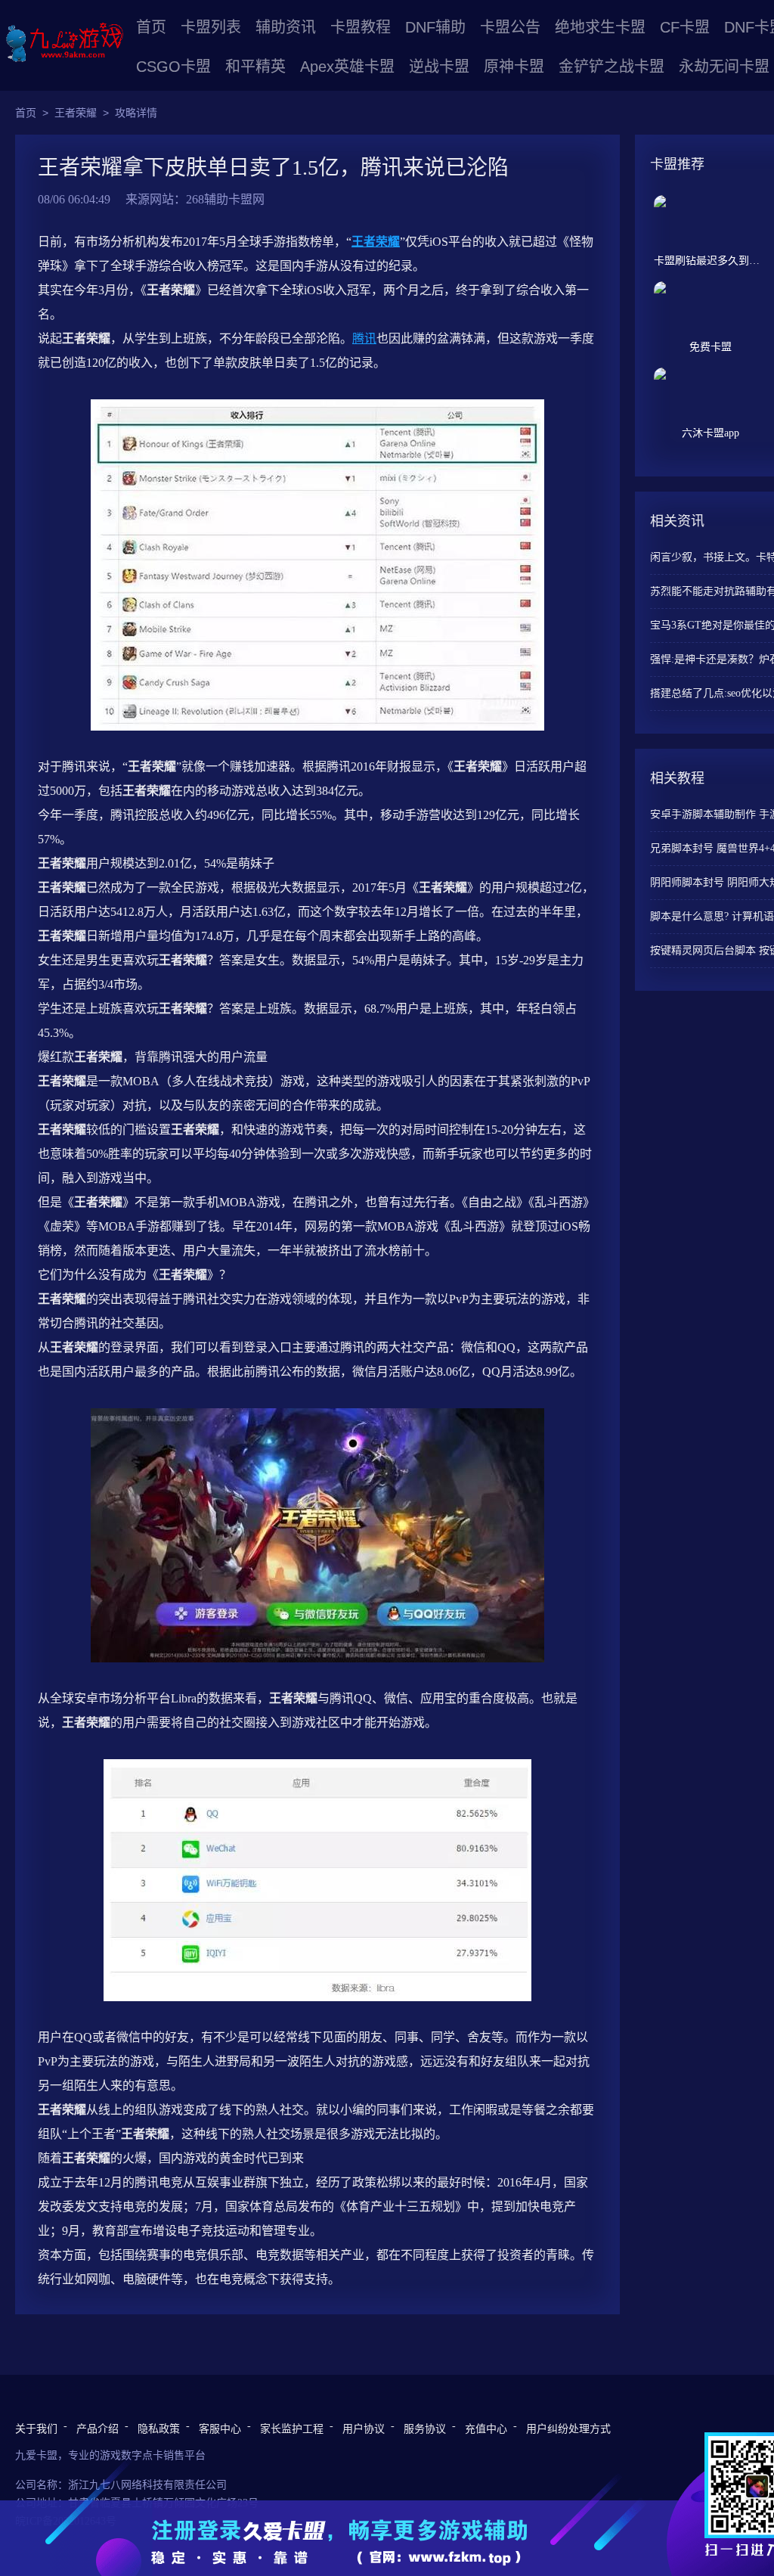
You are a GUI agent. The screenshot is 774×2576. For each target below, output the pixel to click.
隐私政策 (159, 2429)
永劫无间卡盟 (724, 67)
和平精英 (255, 67)
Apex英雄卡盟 (347, 67)
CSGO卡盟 (173, 67)
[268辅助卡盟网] (64, 43)
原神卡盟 (514, 67)
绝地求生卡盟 (600, 27)
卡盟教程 (361, 27)
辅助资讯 (286, 27)
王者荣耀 (76, 113)
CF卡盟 (685, 27)
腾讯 (364, 338)
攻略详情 (136, 113)
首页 (151, 27)
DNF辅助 (435, 27)
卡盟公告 (510, 27)
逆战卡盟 (439, 67)
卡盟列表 (211, 27)
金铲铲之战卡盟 (611, 67)
